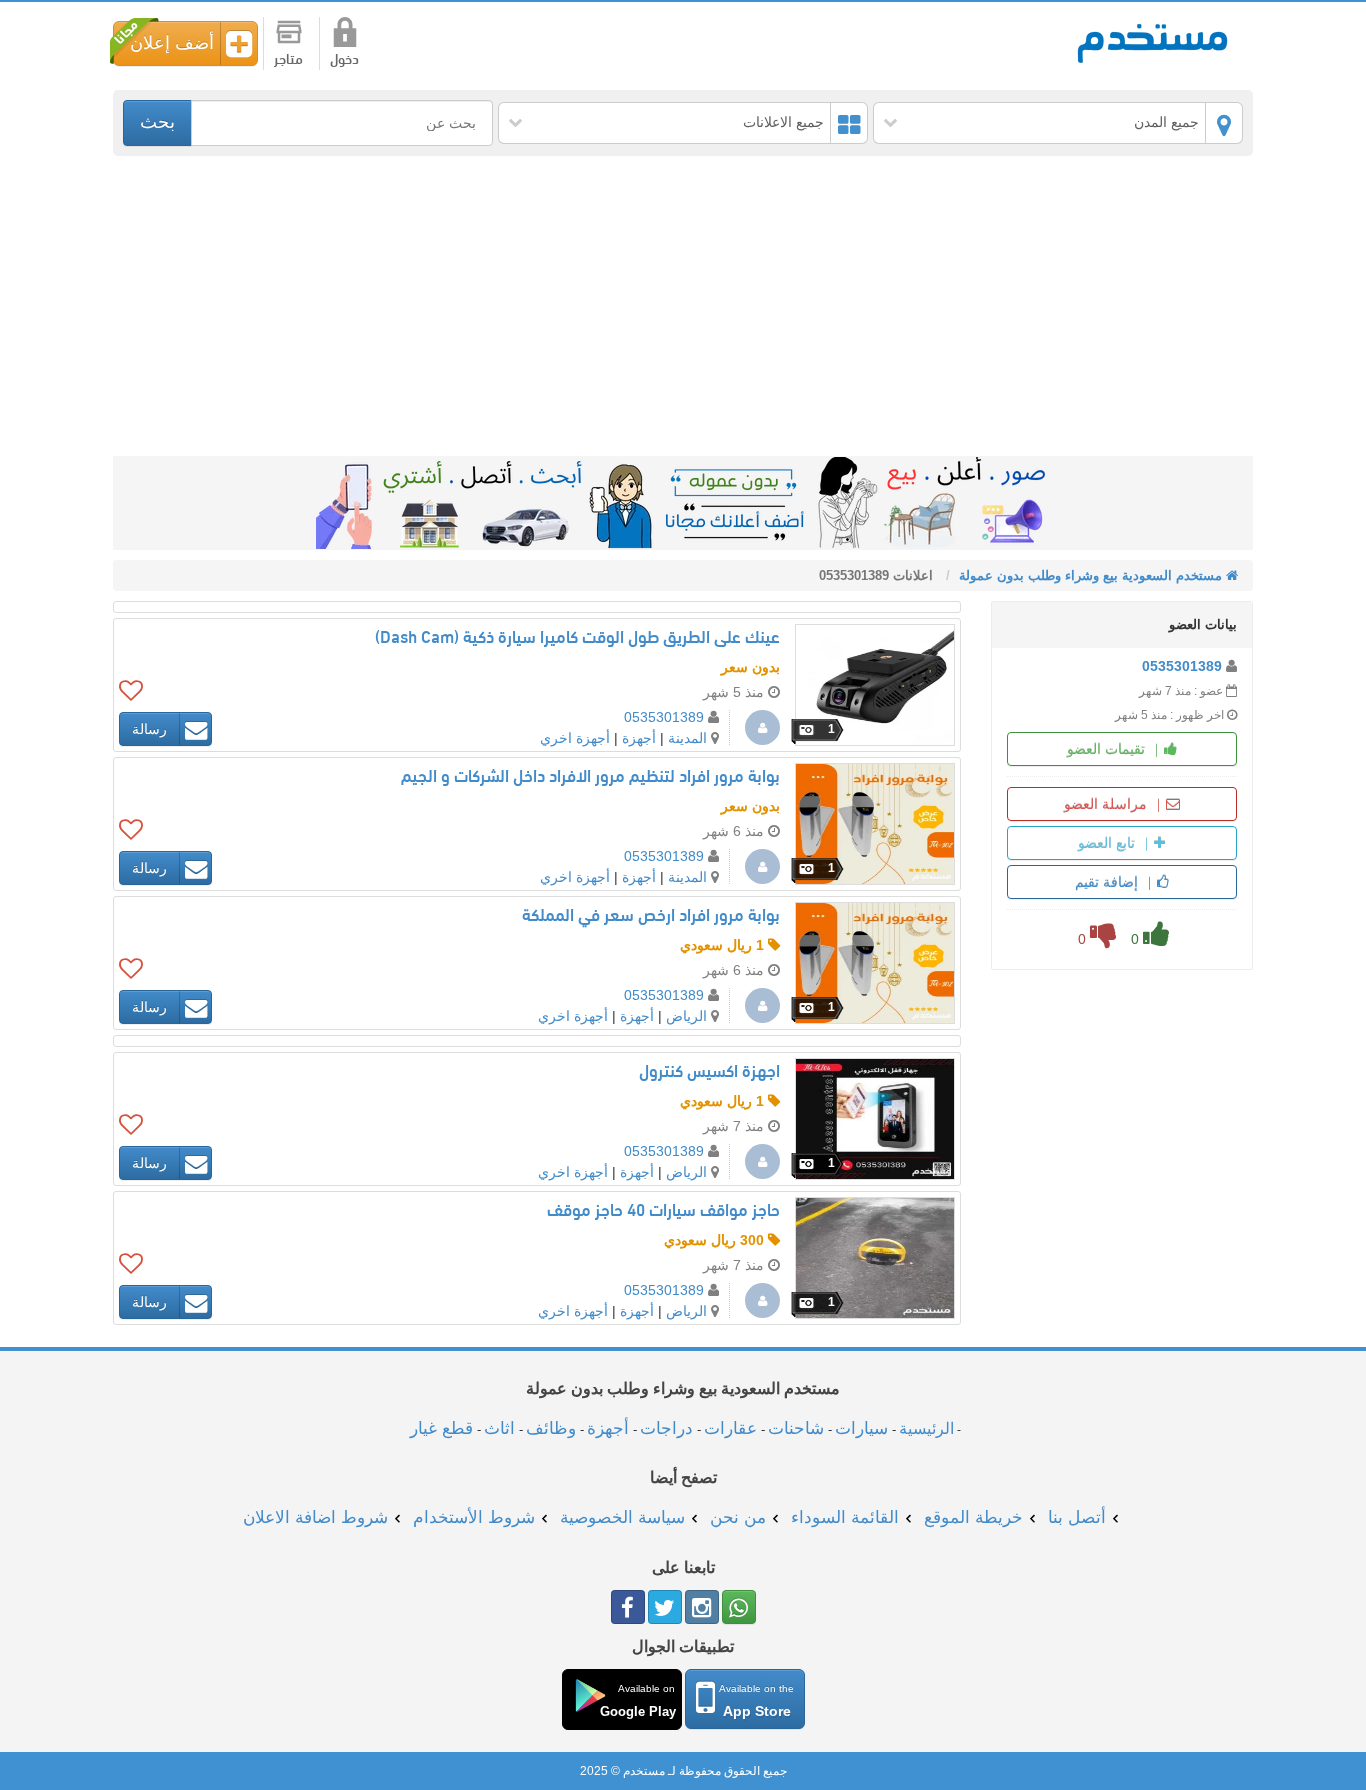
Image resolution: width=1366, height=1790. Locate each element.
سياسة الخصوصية (622, 1517)
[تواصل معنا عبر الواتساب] (739, 1607)
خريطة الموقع (973, 1517)
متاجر (288, 60)
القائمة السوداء (845, 1517)
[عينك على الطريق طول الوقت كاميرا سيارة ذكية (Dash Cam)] (875, 685)
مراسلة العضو (1107, 804)
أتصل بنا (1077, 1517)
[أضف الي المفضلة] (131, 690)
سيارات (861, 1428)
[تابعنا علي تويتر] (665, 1607)
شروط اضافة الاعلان (315, 1517)
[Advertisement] (683, 306)
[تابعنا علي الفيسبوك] (628, 1607)
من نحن (738, 1517)
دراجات (666, 1428)
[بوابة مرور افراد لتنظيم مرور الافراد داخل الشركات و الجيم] (875, 824)
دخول (344, 60)
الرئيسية (926, 1428)
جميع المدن (1166, 122)
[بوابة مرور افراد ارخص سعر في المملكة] (875, 963)
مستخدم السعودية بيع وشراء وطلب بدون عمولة (1153, 41)
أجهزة (639, 738)
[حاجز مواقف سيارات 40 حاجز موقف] (875, 1258)
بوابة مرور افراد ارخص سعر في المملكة (651, 916)
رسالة (149, 729)
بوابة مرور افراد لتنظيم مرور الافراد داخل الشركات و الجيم (590, 777)
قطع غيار (441, 1428)
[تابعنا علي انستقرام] (702, 1607)
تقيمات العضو (1108, 749)
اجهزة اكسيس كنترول (709, 1072)
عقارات (730, 1428)
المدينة (687, 738)
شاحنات (796, 1428)
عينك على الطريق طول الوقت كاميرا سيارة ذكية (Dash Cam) (577, 638)
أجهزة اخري (575, 738)
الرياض (686, 1016)
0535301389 (1182, 666)
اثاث (499, 1428)
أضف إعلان (172, 43)
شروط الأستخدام (474, 1517)
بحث (157, 122)
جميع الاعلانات (783, 122)
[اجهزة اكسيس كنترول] (875, 1119)
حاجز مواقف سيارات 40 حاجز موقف (663, 1211)
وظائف (551, 1428)
